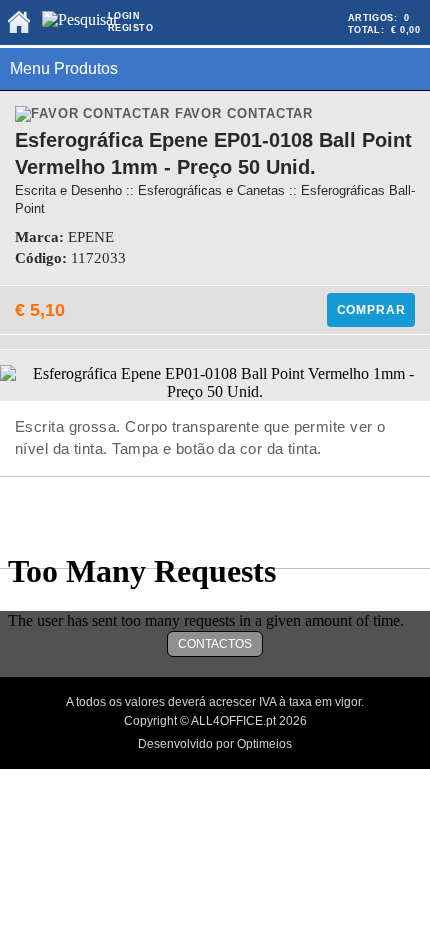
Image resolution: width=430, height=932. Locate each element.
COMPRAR (371, 310)
